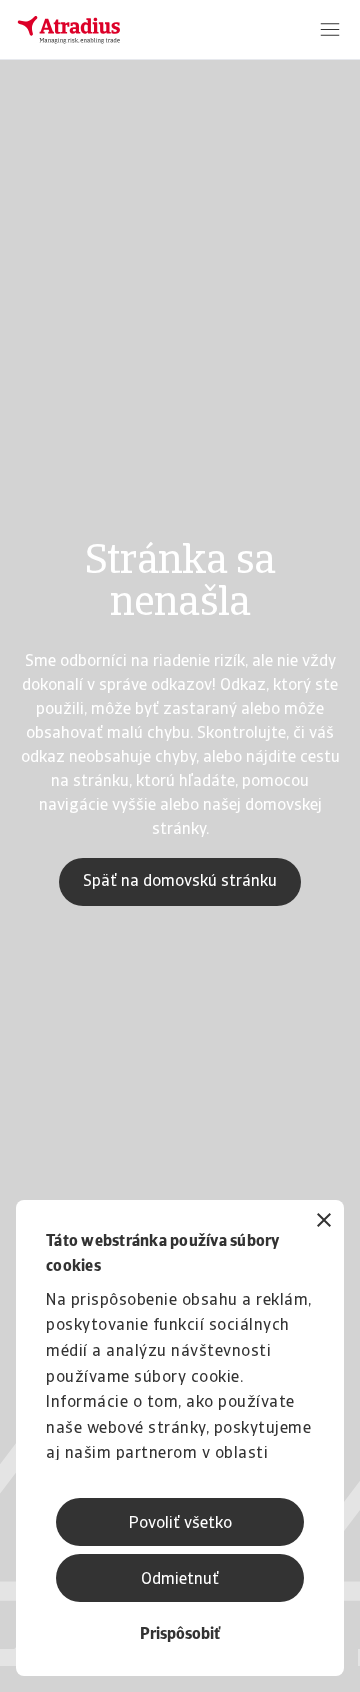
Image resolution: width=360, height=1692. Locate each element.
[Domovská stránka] (69, 30)
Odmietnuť (180, 1580)
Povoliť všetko (180, 1524)
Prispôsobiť (180, 1635)
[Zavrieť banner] (324, 1222)
